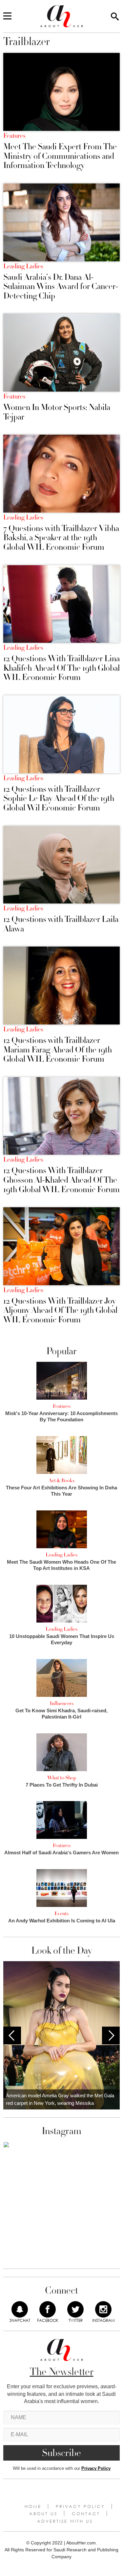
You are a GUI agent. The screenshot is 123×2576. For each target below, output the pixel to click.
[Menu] (7, 16)
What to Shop (62, 1778)
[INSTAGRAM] (103, 2309)
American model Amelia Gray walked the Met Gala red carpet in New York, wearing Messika (60, 2099)
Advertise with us (65, 2521)
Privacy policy (80, 2506)
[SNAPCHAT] (20, 2309)
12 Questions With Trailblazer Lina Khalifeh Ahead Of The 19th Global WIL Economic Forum (61, 668)
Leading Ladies (23, 266)
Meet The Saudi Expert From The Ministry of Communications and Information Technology (60, 156)
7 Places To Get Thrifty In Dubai (62, 1785)
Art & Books (61, 1481)
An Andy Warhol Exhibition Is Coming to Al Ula (62, 1921)
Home (33, 2506)
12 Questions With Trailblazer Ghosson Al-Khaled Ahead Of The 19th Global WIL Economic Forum (61, 1180)
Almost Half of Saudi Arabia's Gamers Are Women (61, 1853)
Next (111, 2035)
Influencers (62, 1703)
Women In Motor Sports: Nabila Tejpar (57, 412)
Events (61, 1914)
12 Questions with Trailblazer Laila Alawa (61, 924)
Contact (86, 2514)
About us (43, 2514)
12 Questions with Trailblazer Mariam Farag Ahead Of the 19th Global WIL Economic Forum (58, 1050)
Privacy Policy (96, 2468)
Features (14, 136)
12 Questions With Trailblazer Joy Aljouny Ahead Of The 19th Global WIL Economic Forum (60, 1311)
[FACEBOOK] (48, 2309)
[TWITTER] (75, 2309)
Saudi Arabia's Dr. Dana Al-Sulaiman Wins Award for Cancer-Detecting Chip (61, 287)
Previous (12, 2035)
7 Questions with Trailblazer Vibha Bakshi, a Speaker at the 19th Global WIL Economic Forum (61, 538)
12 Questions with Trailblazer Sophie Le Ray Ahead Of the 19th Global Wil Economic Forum (59, 799)
